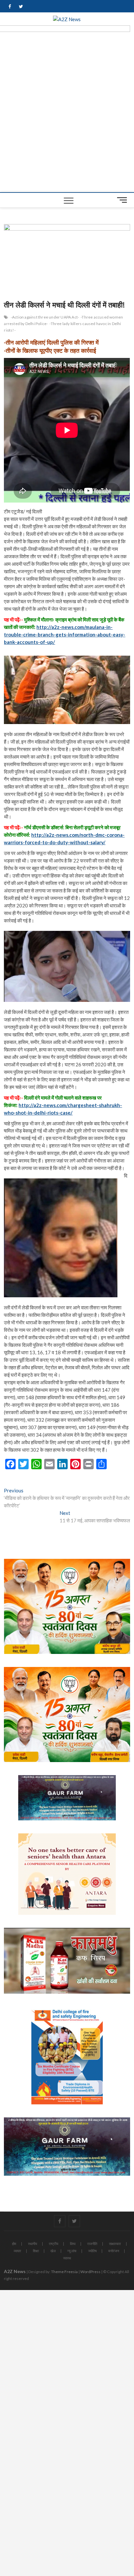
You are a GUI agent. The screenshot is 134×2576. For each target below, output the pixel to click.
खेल (53, 2251)
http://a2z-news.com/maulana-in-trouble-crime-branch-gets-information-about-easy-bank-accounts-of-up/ (65, 634)
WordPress (90, 2272)
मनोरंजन (114, 2251)
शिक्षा (36, 2251)
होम (14, 2244)
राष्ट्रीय (54, 2244)
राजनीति (92, 2244)
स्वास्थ (67, 2258)
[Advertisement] (67, 122)
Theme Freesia (64, 2272)
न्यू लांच (72, 2251)
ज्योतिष (92, 2251)
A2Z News (15, 2271)
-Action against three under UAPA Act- (45, 317)
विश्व (73, 2244)
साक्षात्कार (115, 2244)
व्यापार (17, 2251)
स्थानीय (33, 2244)
